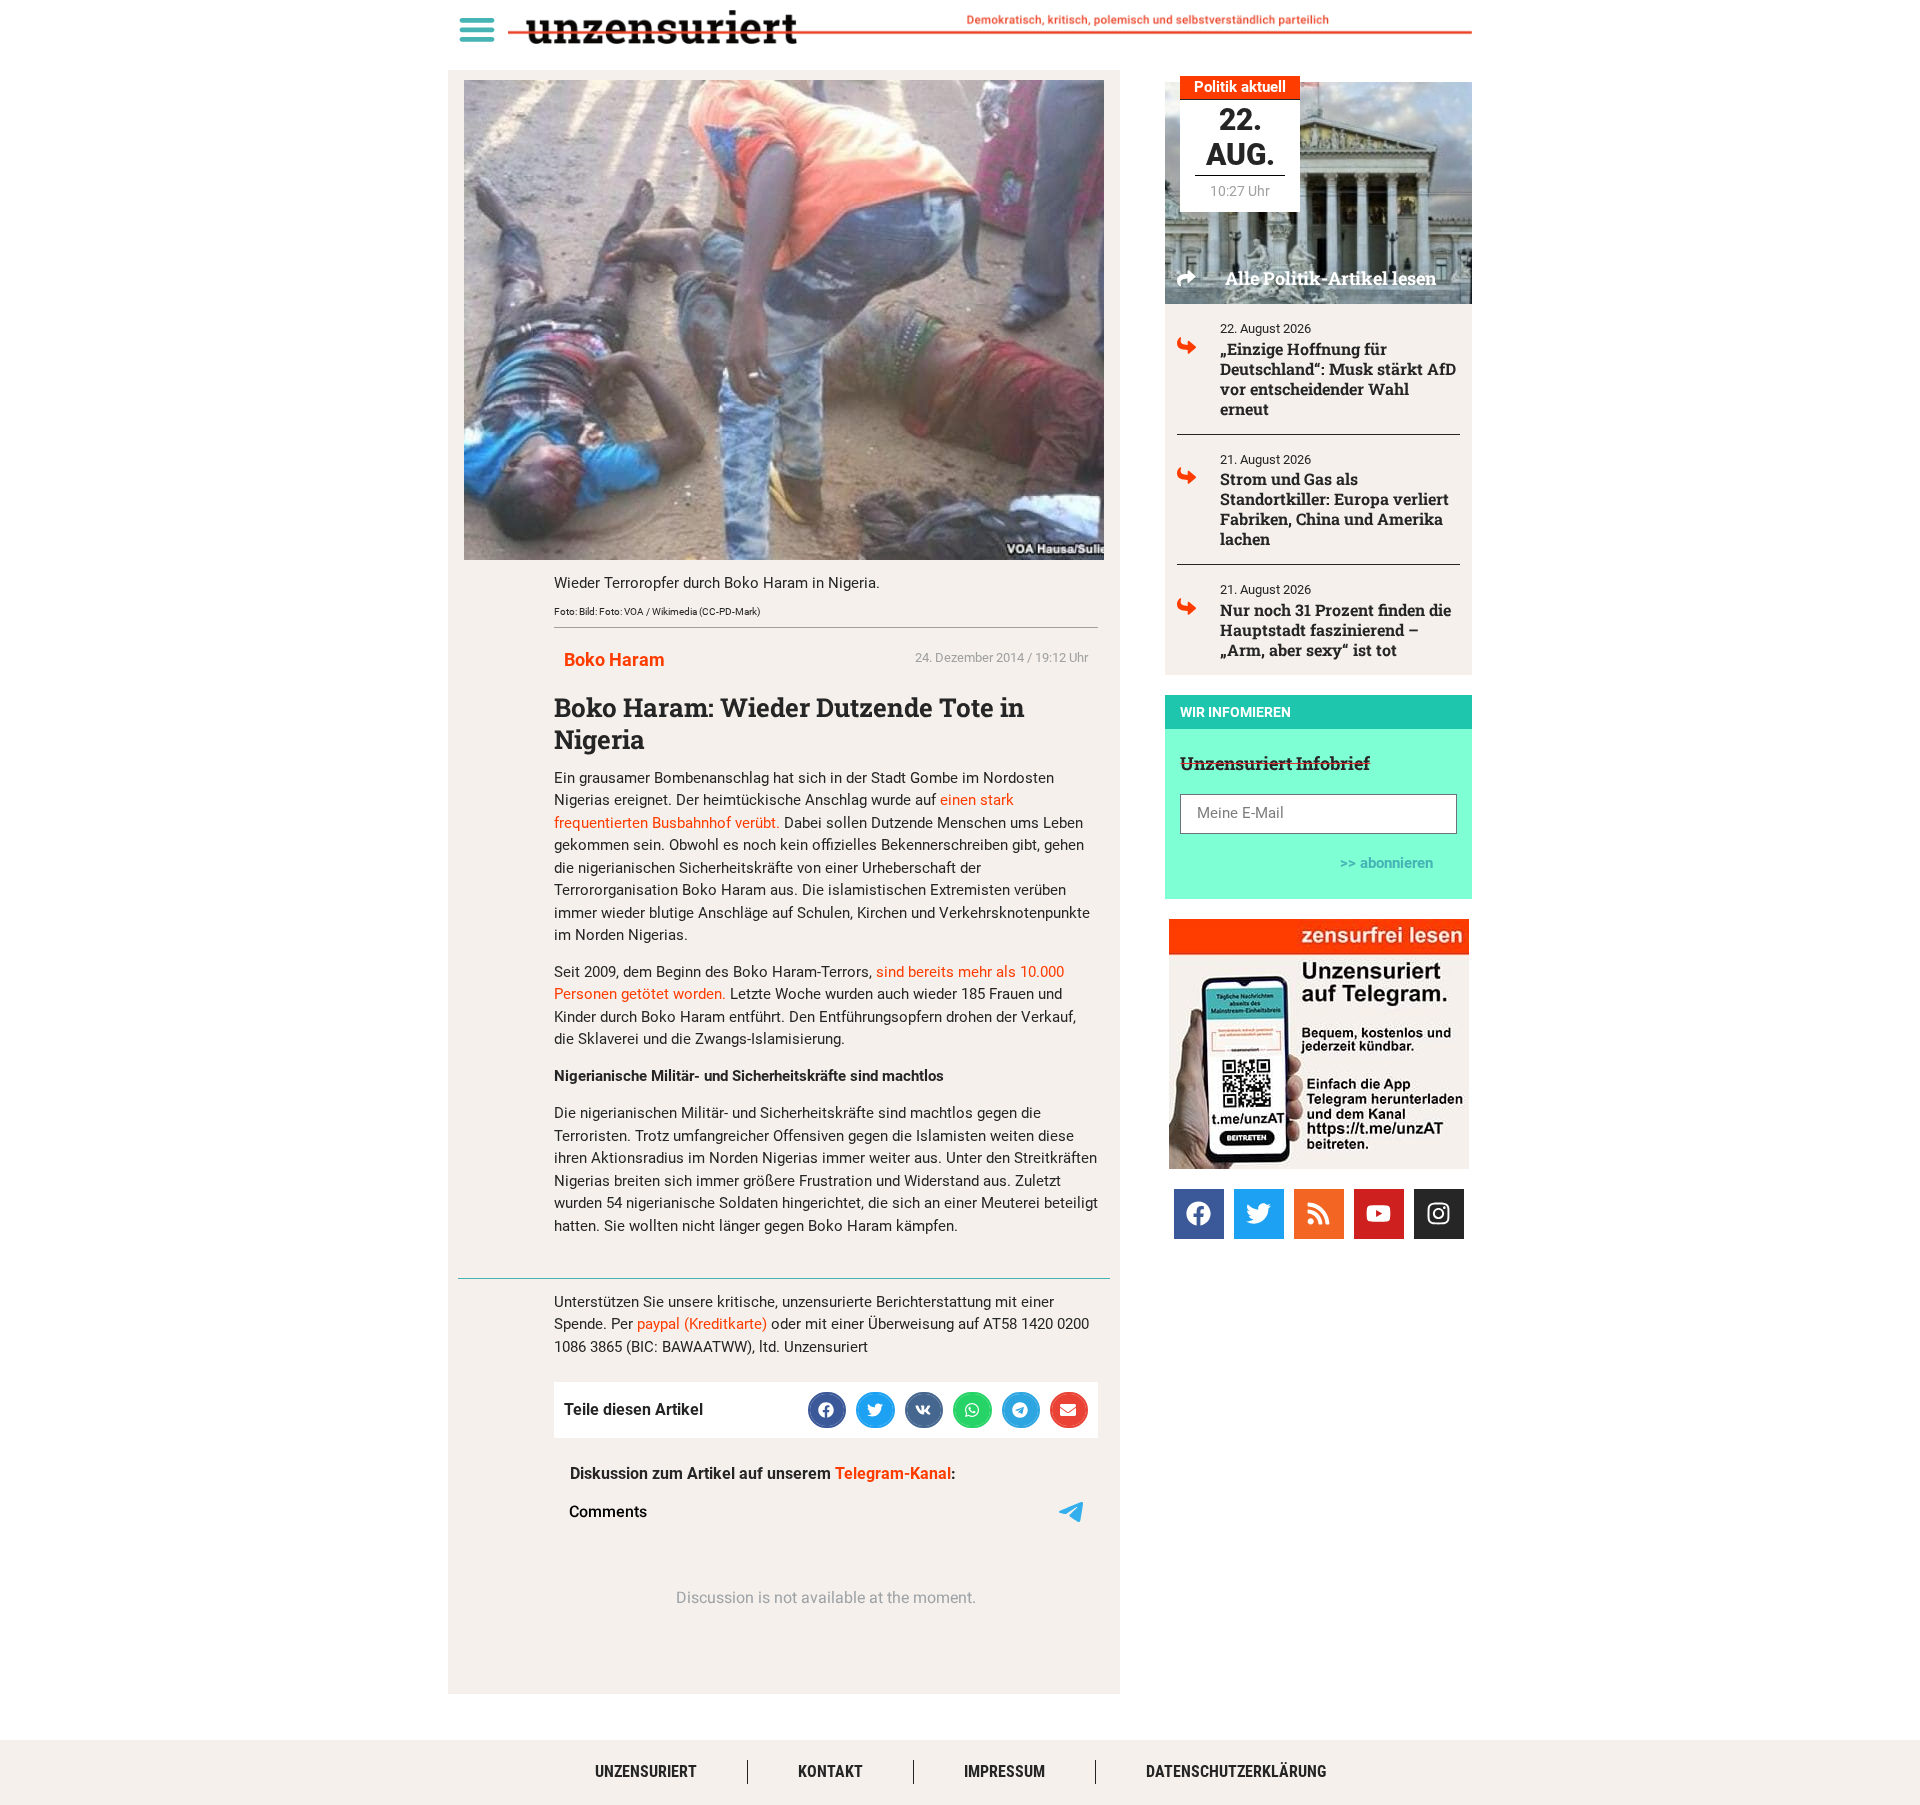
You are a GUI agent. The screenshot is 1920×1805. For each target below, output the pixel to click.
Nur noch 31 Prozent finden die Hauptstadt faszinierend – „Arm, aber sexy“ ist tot (1335, 629)
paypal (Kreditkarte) (702, 1324)
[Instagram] (1439, 1214)
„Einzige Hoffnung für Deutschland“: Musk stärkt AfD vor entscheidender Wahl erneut (1338, 378)
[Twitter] (1259, 1214)
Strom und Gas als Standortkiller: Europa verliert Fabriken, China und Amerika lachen (1334, 508)
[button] (476, 28)
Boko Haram (614, 659)
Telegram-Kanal (893, 1473)
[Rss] (1319, 1214)
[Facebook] (1199, 1214)
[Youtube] (1379, 1214)
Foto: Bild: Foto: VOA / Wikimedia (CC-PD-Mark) (657, 611)
